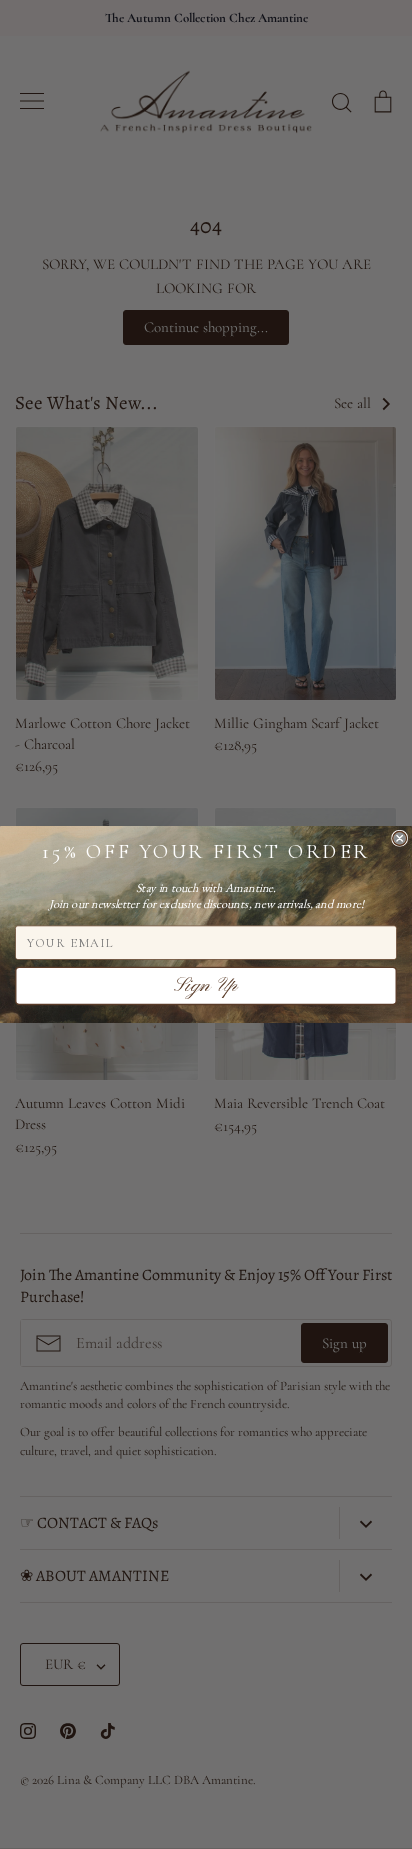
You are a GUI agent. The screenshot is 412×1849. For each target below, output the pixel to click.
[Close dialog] (400, 838)
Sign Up (206, 986)
